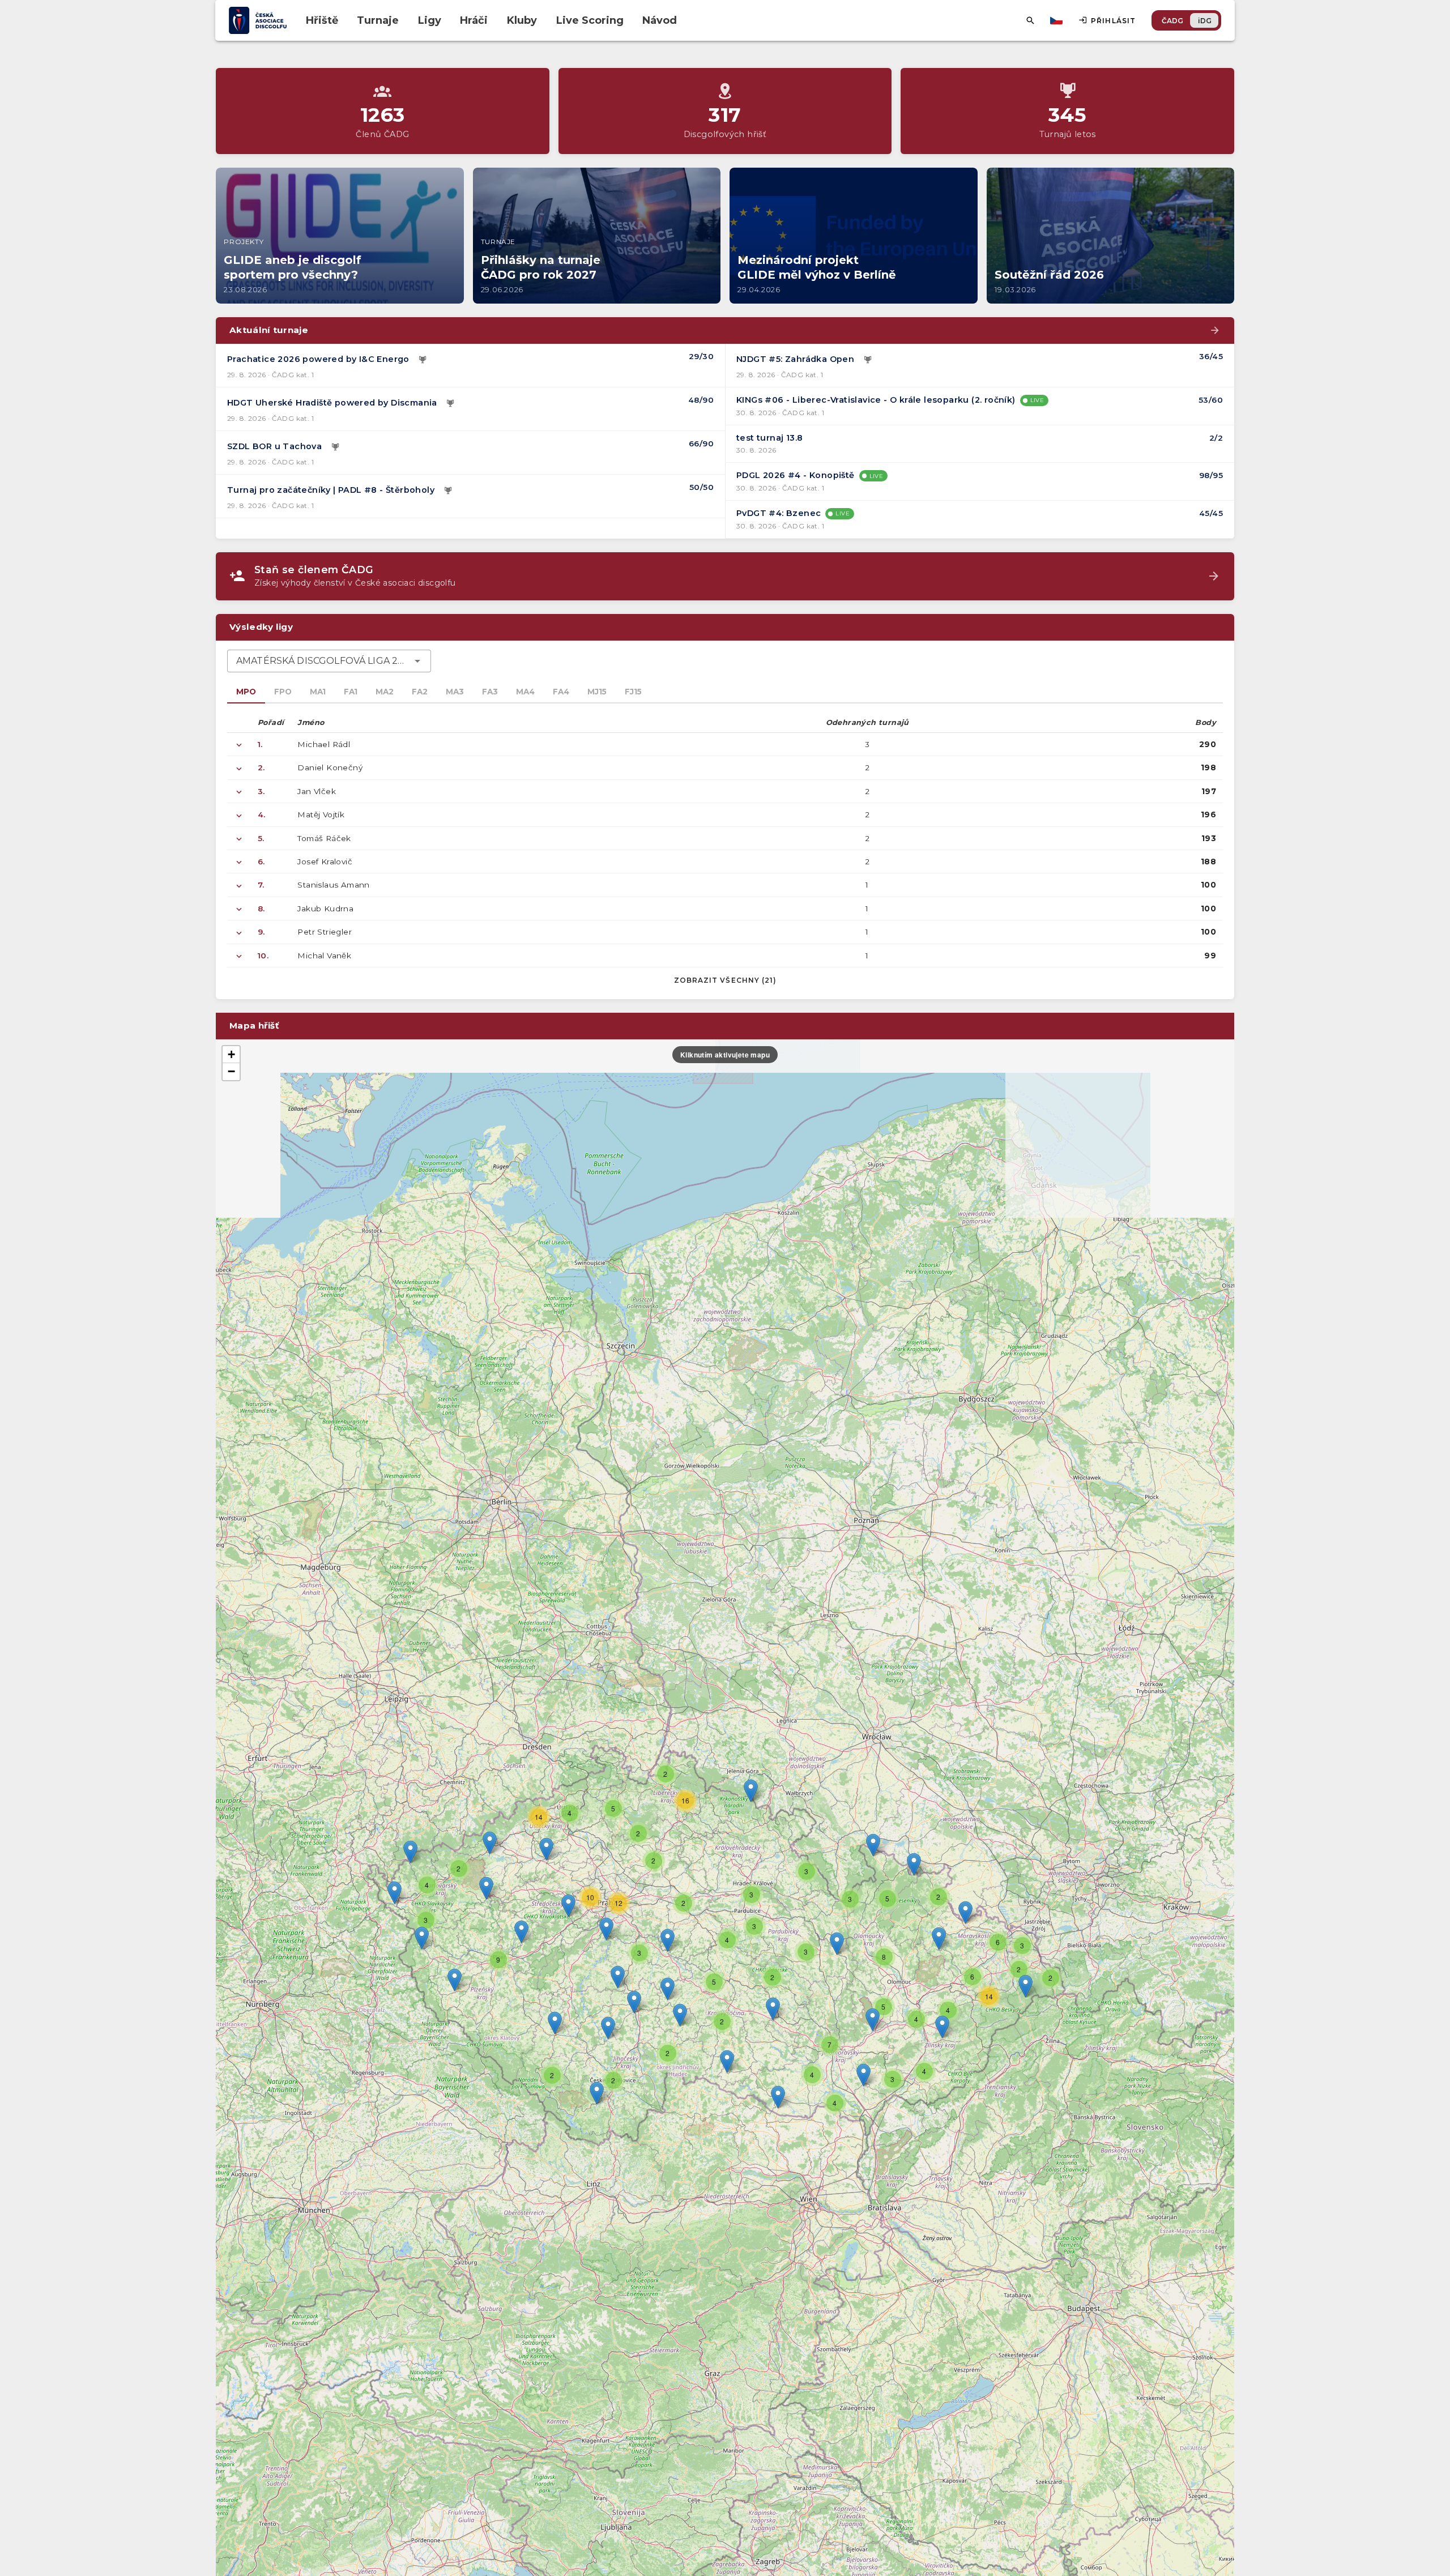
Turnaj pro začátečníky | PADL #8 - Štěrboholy (331, 490)
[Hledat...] (1030, 20)
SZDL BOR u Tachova (274, 446)
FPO (283, 692)
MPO (246, 692)
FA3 (490, 692)
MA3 (455, 692)
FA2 (420, 692)
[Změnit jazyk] (1057, 20)
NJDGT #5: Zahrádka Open (795, 359)
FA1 (351, 692)
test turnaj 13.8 (769, 438)
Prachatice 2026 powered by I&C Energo (318, 359)
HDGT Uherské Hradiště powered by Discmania (332, 403)
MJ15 (597, 692)
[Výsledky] (423, 360)
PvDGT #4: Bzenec (779, 513)
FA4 (561, 692)
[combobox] (329, 661)
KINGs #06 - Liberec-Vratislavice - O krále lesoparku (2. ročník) (876, 400)
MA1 (318, 692)
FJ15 (633, 692)
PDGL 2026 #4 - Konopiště (796, 475)
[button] (773, 2009)
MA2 (385, 692)
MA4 (525, 692)
